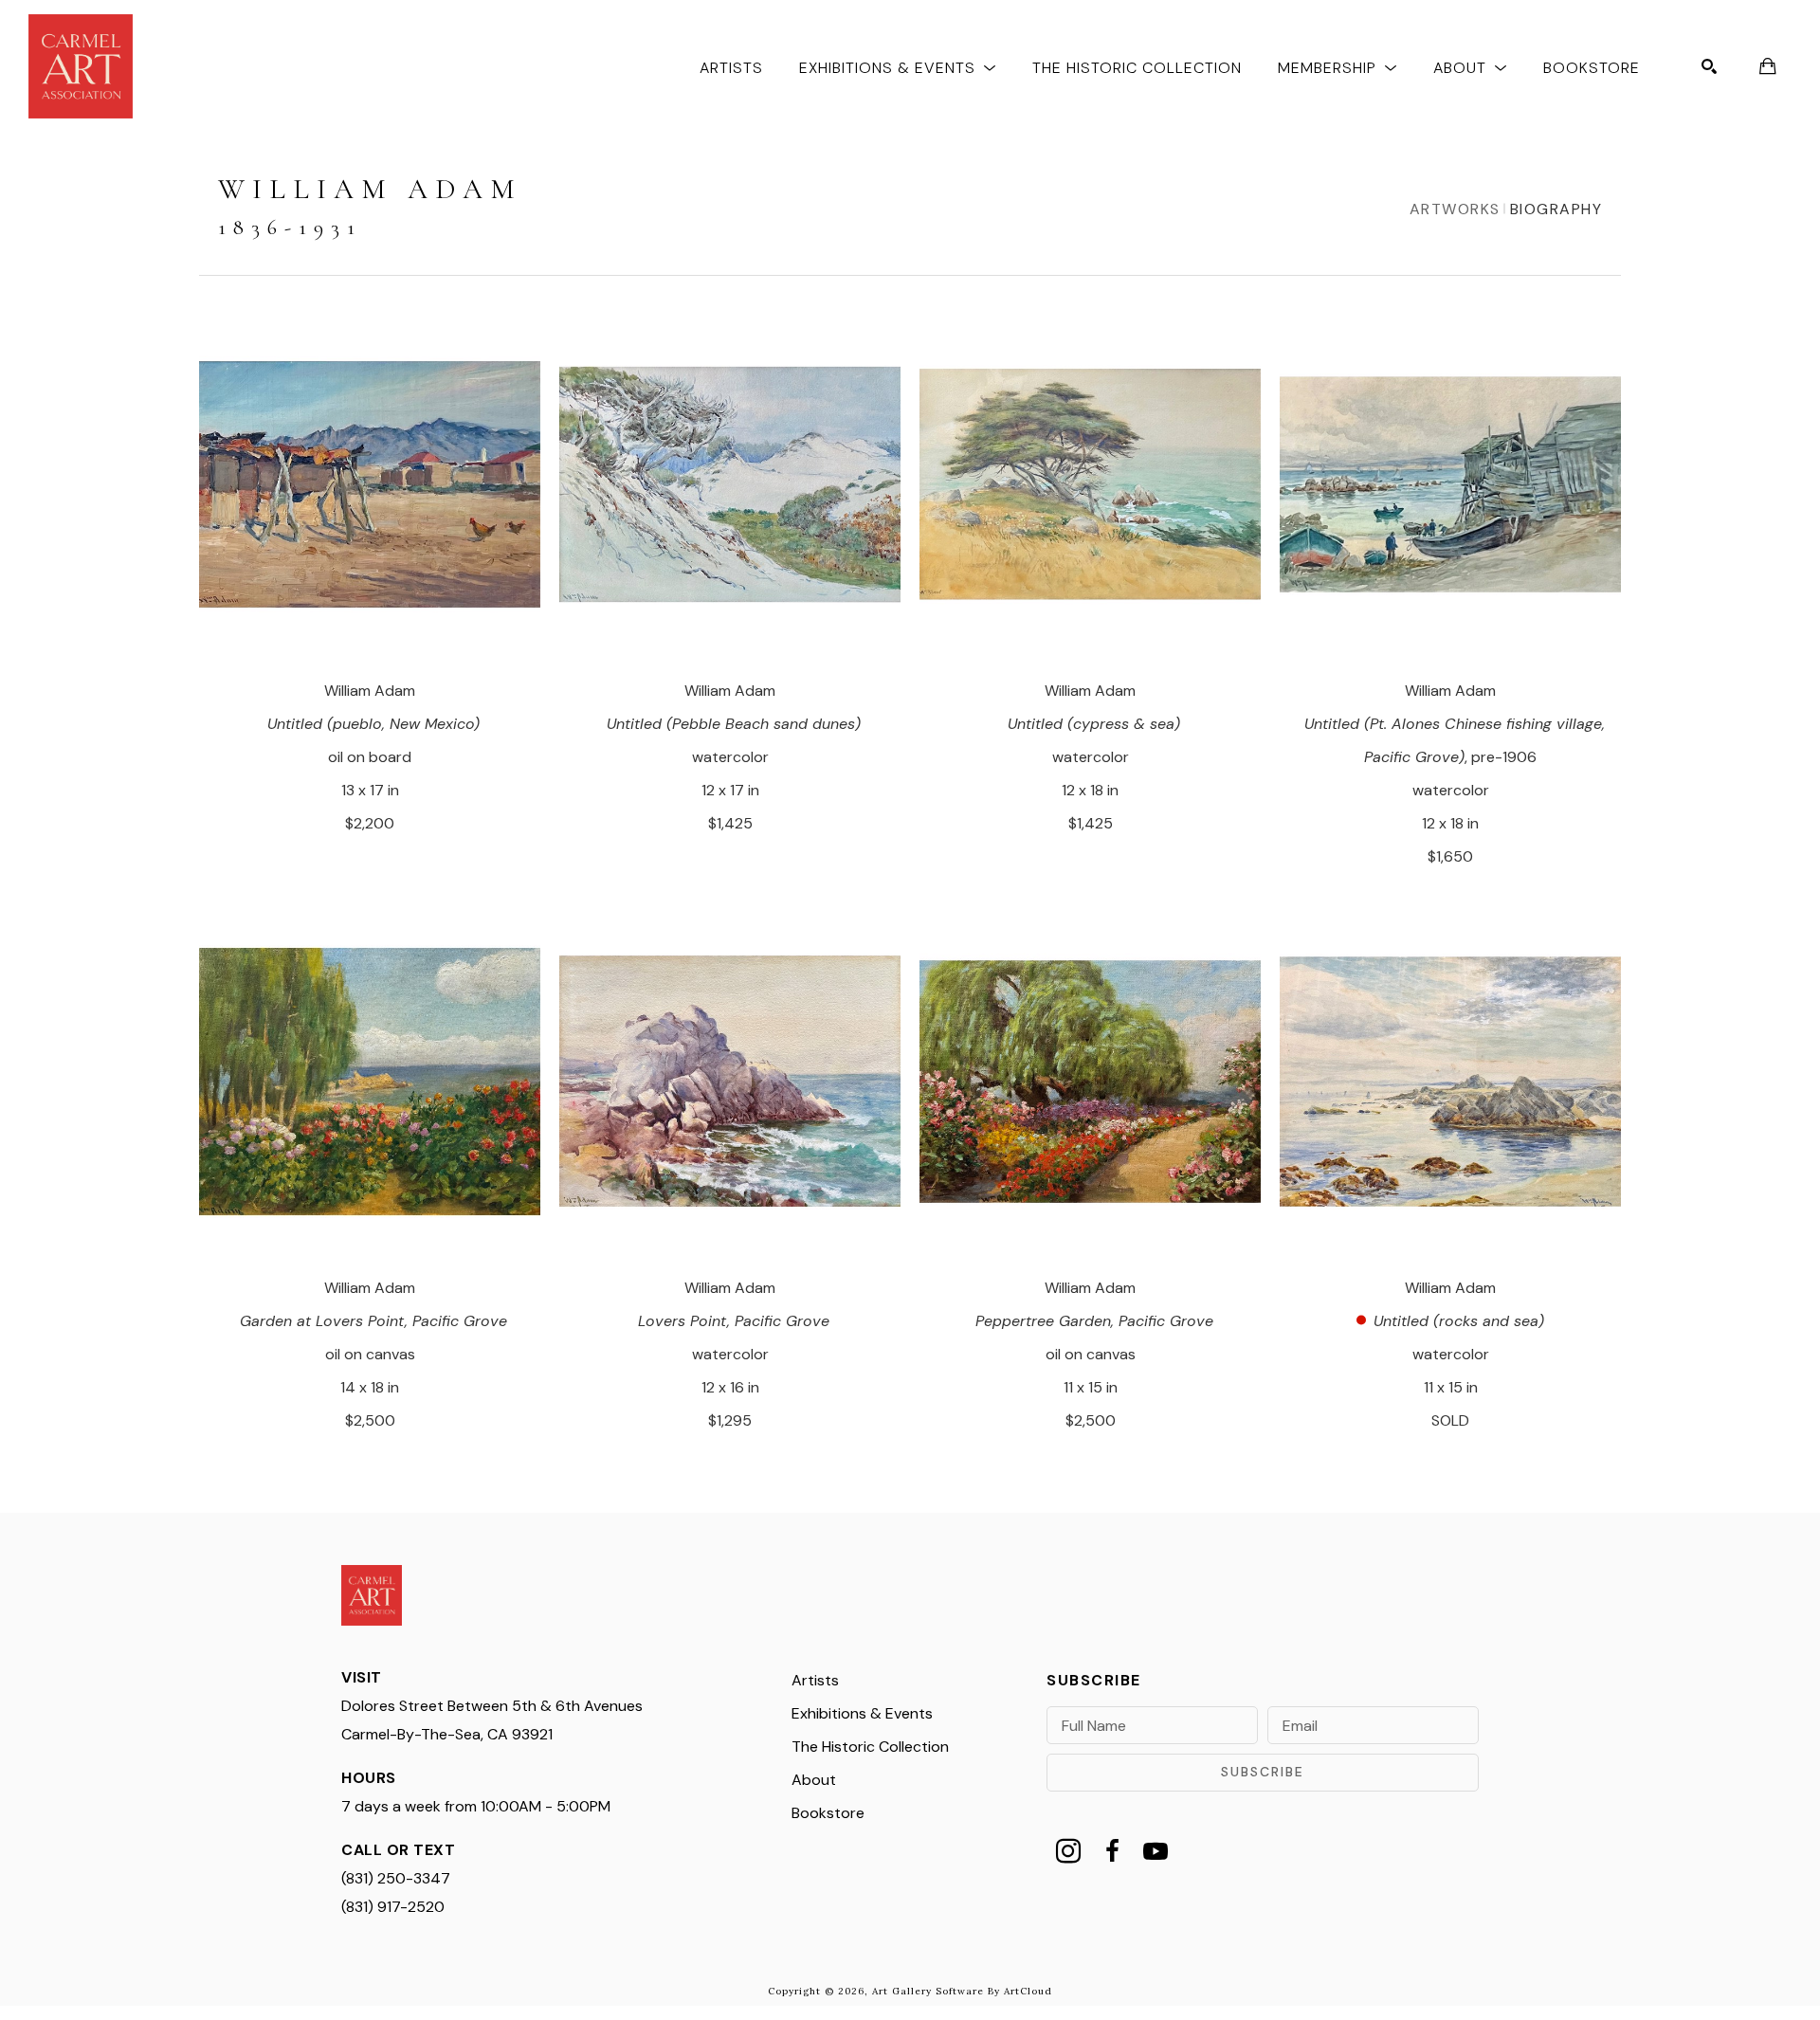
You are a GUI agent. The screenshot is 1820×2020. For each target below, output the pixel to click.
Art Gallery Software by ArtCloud (962, 1991)
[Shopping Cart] (1768, 66)
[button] (898, 67)
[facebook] (1112, 1851)
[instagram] (1068, 1851)
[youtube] (1156, 1851)
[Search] (1709, 66)
